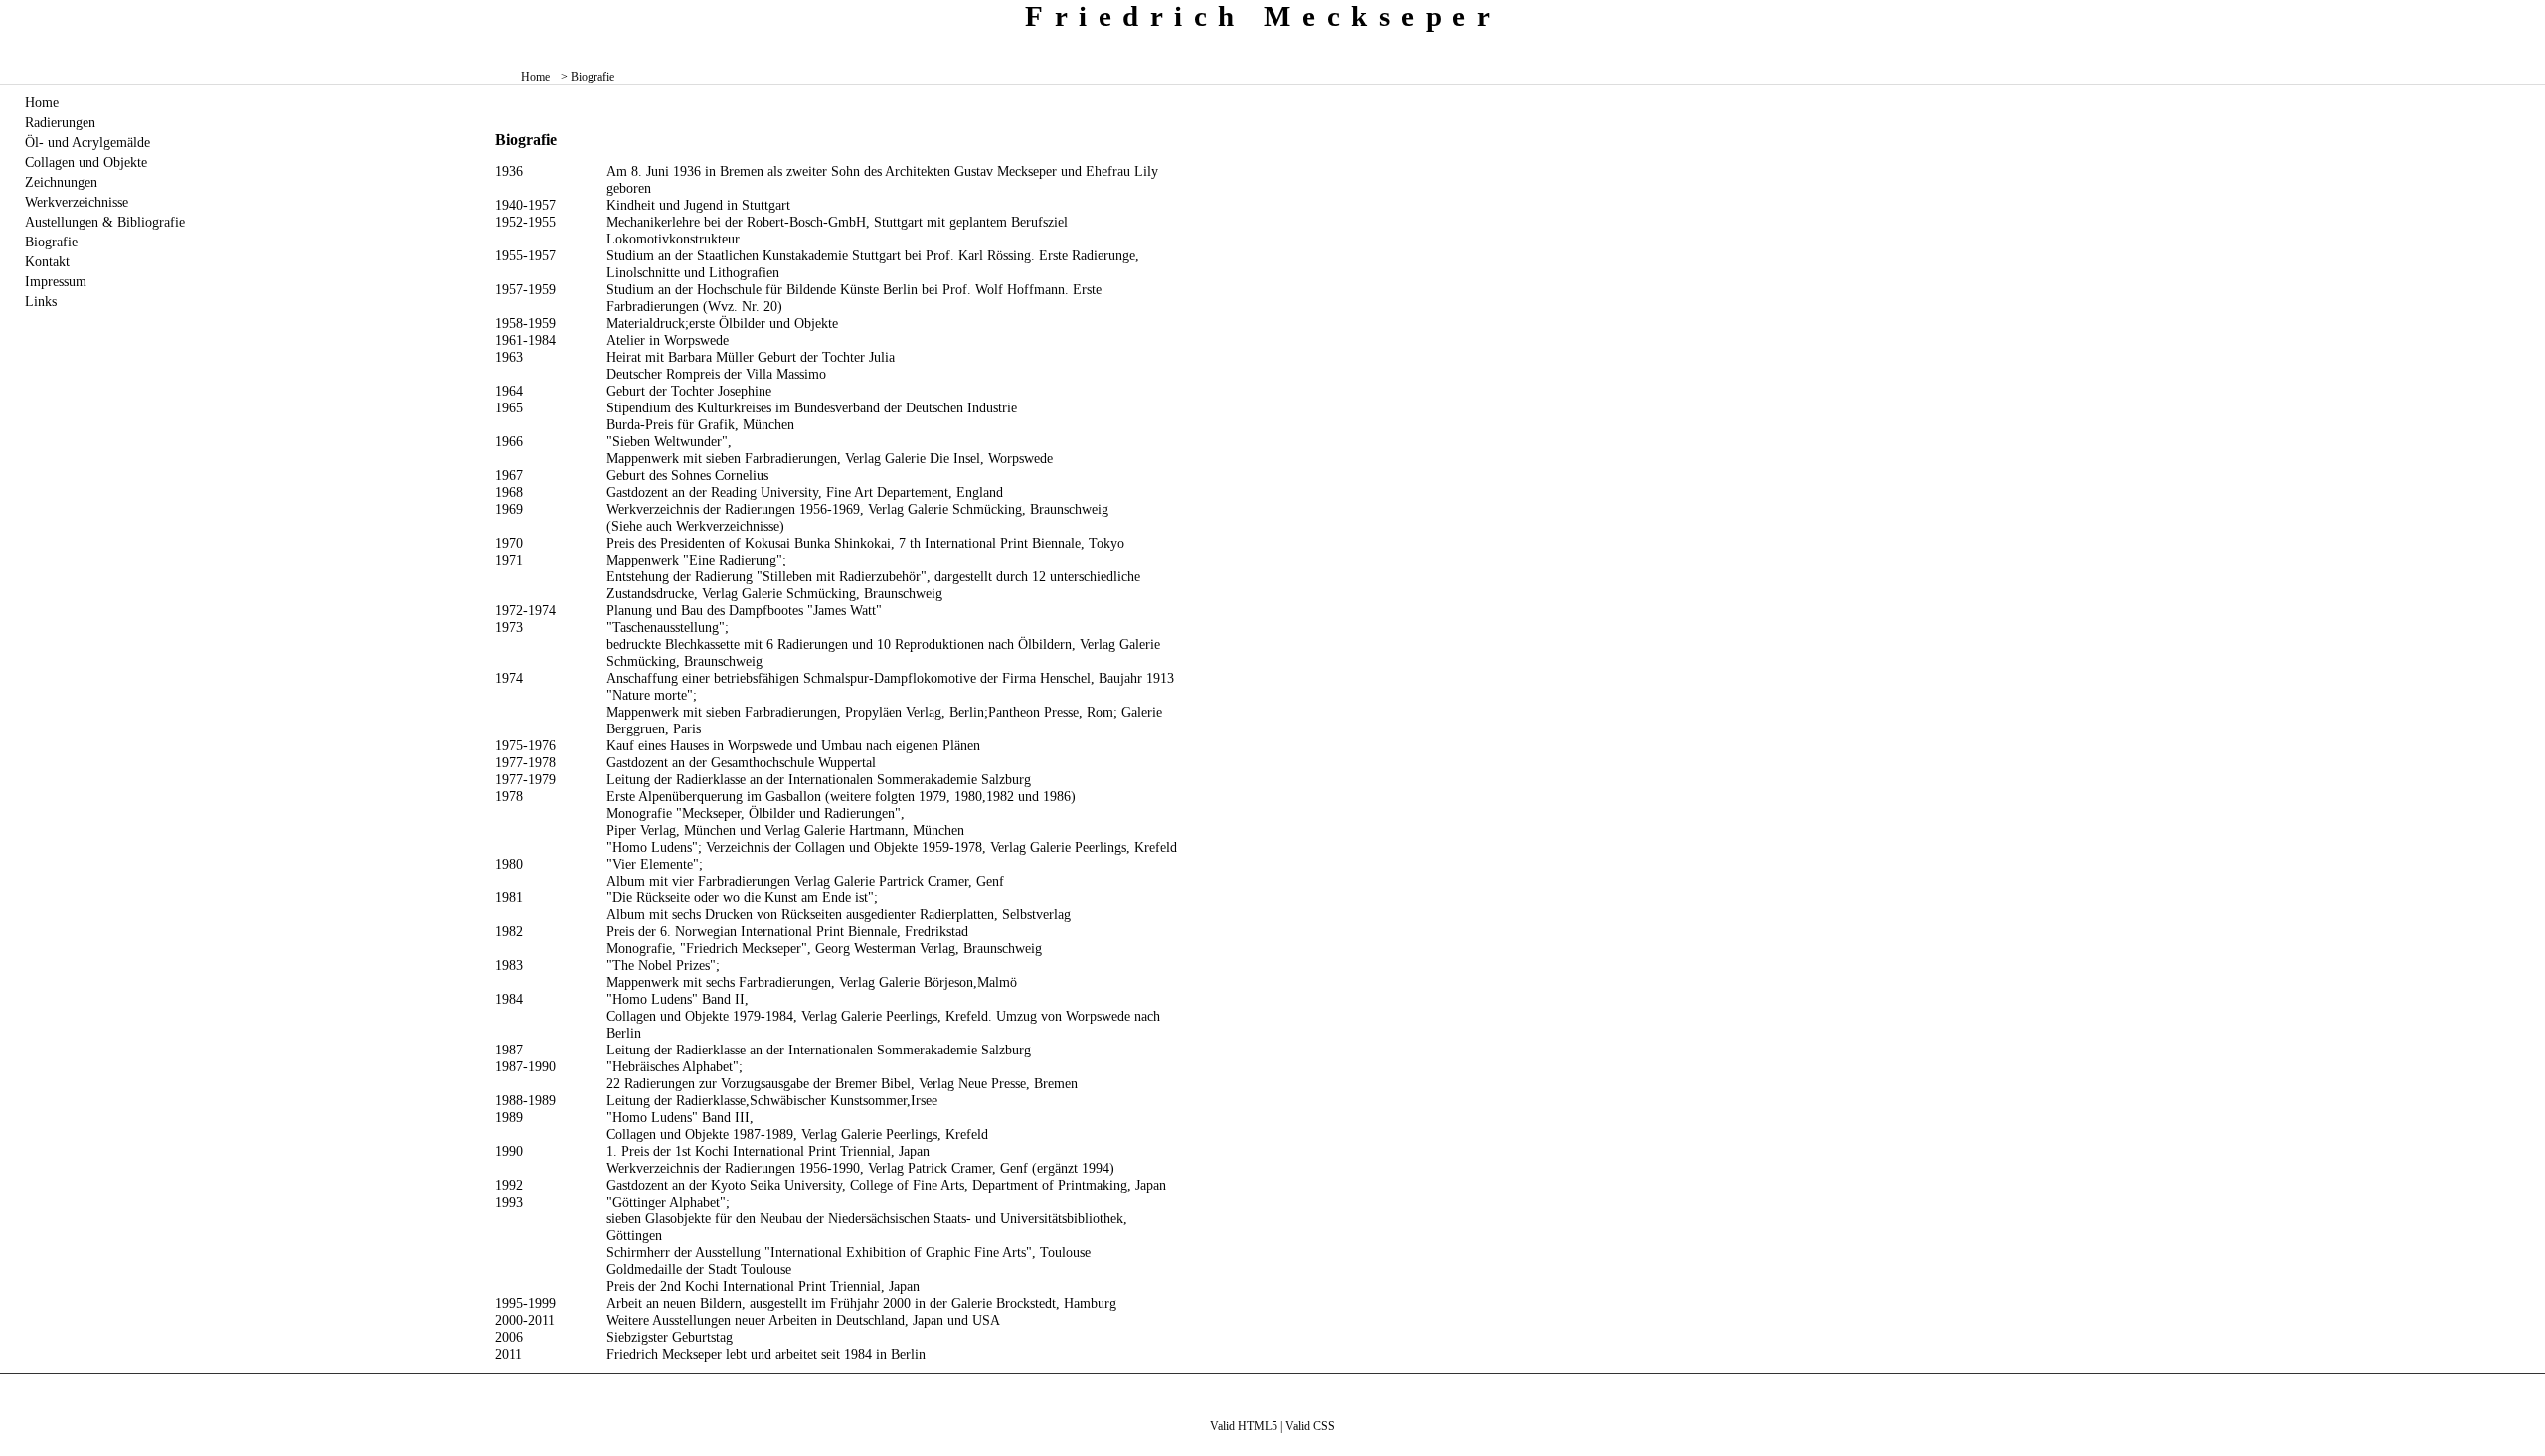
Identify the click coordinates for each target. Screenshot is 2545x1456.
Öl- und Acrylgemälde (87, 142)
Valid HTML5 (1244, 1426)
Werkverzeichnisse (77, 202)
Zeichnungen (61, 182)
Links (41, 301)
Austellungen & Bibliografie (105, 222)
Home (535, 77)
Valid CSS (1310, 1426)
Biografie (51, 242)
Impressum (56, 281)
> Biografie (588, 77)
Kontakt (47, 261)
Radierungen (60, 122)
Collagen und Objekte (86, 162)
